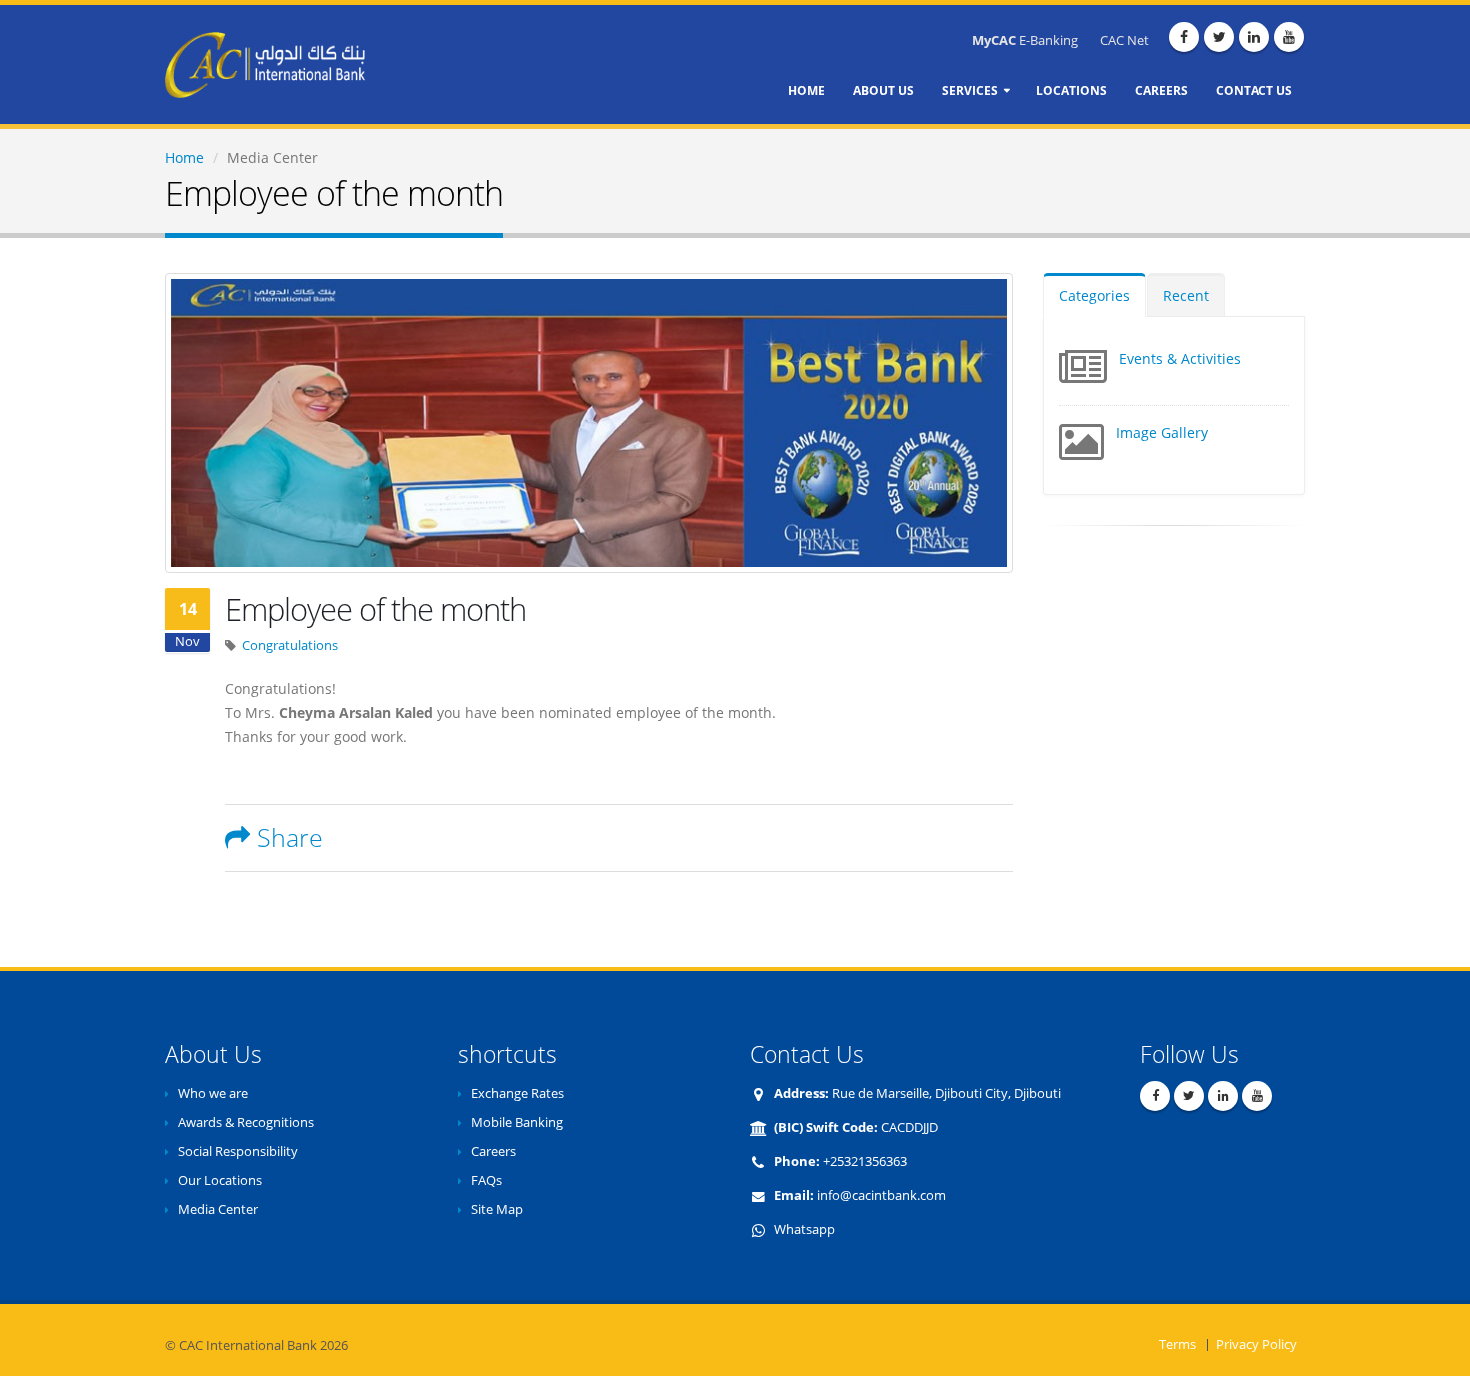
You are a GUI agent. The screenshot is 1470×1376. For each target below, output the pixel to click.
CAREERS (1161, 90)
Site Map (497, 1209)
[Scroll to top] (1453, 1362)
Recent (1186, 295)
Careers (493, 1151)
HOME (806, 90)
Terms (1177, 1344)
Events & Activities (1180, 358)
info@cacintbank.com (881, 1195)
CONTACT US (1254, 90)
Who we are (213, 1093)
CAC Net (1124, 40)
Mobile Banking (517, 1122)
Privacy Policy (1256, 1344)
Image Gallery (1162, 432)
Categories (1094, 295)
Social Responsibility (238, 1151)
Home (184, 157)
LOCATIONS (1071, 90)
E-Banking (1025, 40)
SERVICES (970, 90)
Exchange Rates (517, 1093)
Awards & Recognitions (246, 1122)
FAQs (486, 1180)
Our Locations (220, 1180)
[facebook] (1184, 37)
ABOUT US (883, 90)
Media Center (218, 1209)
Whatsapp (804, 1229)
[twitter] (1219, 37)
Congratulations (290, 645)
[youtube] (1289, 37)
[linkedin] (1254, 37)
